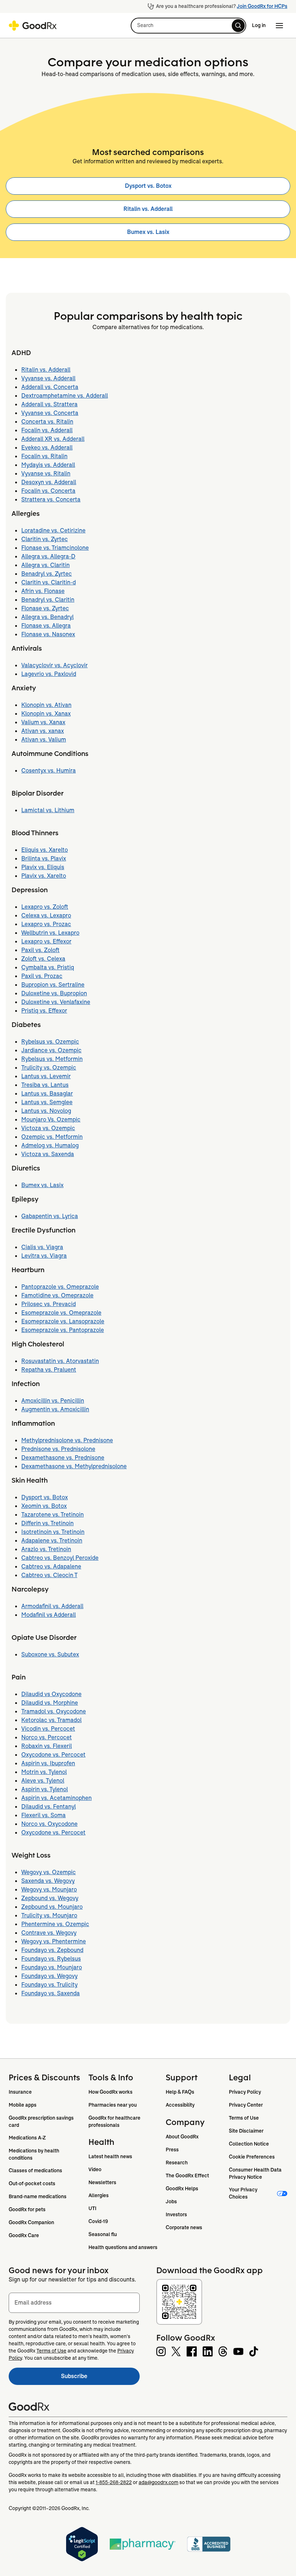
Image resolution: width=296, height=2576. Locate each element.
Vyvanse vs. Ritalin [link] (46, 473)
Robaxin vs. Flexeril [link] (47, 1746)
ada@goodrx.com (158, 2482)
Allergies (99, 2195)
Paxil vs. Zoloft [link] (40, 950)
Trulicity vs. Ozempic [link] (49, 1068)
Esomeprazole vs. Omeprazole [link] (61, 1313)
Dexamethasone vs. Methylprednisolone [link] (74, 1466)
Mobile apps (23, 2105)
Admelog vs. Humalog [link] (50, 1145)
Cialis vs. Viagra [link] (42, 1247)
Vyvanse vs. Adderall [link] (48, 378)
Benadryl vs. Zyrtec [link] (47, 574)
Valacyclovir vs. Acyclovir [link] (55, 665)
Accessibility (180, 2105)
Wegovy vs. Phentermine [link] (54, 1941)
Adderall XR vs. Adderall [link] (53, 439)
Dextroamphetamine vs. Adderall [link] (65, 396)
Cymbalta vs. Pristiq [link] (48, 967)
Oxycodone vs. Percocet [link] (53, 1755)
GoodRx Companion (31, 2222)
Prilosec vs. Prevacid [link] (49, 1304)
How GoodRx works (110, 2092)
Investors (176, 2214)
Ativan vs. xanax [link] (43, 731)
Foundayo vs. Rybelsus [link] (51, 1959)
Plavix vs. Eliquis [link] (43, 867)
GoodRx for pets (27, 2209)
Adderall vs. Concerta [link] (50, 387)
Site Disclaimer (246, 2131)
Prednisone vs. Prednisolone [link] (58, 1449)
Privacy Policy (245, 2092)
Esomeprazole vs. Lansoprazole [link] (63, 1321)
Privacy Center (246, 2105)
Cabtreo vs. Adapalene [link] (51, 1566)
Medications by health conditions (34, 2154)
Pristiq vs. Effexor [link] (44, 1011)
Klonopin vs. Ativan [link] (46, 705)
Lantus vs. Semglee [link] (47, 1102)
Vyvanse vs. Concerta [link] (50, 413)
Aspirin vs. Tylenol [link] (45, 1789)
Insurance (20, 2092)
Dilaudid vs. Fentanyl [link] (49, 1807)
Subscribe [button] (100, 2378)
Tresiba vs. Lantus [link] (45, 1085)
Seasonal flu (103, 2234)
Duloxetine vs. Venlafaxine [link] (56, 1002)
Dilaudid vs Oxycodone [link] (51, 1694)
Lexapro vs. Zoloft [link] (45, 907)
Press (172, 2150)
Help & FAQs (180, 2092)
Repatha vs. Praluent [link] (49, 1370)
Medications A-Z (27, 2138)
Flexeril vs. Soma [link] (43, 1815)
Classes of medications (35, 2170)
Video (95, 2169)
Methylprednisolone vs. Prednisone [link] (67, 1440)
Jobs (171, 2201)
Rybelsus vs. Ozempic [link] (50, 1042)
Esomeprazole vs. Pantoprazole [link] (63, 1330)
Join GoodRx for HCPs (262, 6)
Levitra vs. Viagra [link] (44, 1256)
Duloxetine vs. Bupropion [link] (54, 993)
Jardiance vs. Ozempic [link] (51, 1050)
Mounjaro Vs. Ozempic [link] (51, 1119)
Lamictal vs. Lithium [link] (48, 810)
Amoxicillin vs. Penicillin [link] (53, 1401)
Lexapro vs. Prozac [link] (46, 924)
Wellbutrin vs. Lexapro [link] (50, 933)
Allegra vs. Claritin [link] (45, 565)
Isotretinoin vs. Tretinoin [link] (53, 1532)
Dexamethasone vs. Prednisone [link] (63, 1458)
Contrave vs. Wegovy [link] (49, 1933)
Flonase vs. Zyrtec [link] (45, 608)
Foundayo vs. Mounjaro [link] (52, 1967)
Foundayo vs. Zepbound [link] (52, 1950)
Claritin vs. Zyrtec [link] (45, 539)
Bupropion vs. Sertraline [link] (53, 985)
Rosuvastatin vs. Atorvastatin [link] (60, 1361)
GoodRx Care (24, 2235)
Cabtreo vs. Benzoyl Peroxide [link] (60, 1558)
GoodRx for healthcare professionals (115, 2121)
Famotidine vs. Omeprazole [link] (57, 1295)
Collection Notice (249, 2144)
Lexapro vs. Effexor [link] (46, 941)
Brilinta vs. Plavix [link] (44, 858)
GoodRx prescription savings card (42, 2121)
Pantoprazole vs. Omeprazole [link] (60, 1287)
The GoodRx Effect (187, 2176)
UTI (92, 2208)
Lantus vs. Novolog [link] (46, 1111)
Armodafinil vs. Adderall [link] (52, 1606)
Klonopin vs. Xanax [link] (46, 714)
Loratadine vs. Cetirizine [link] (53, 530)
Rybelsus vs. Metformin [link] (52, 1059)
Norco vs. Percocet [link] (47, 1737)
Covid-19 (98, 2221)
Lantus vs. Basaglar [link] (47, 1094)
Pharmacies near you (113, 2105)
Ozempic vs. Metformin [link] (52, 1137)
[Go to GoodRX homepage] (33, 26)
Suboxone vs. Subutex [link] (50, 1654)
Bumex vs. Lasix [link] (148, 232)
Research (177, 2163)
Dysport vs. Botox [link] (148, 186)
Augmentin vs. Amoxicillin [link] (55, 1409)
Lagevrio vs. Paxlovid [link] (49, 674)
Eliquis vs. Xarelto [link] (45, 850)
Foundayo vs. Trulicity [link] (49, 1985)
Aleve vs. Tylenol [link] (43, 1781)
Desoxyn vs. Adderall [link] (49, 482)
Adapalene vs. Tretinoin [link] (52, 1541)
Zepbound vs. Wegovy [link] (50, 1898)
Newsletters (102, 2182)
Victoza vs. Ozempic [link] (48, 1128)
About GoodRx (182, 2137)
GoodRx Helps (182, 2188)
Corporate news (184, 2227)
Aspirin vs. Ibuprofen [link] (48, 1763)
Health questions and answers (123, 2247)
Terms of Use (244, 2118)
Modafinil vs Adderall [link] (49, 1615)
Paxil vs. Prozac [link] (42, 976)
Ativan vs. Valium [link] (44, 740)
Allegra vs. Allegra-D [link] (48, 556)
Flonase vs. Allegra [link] (46, 626)
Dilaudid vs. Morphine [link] (50, 1703)
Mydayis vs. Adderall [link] (48, 465)
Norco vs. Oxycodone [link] (49, 1824)
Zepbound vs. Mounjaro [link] (52, 1907)
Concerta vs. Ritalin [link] (47, 422)
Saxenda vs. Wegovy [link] (48, 1881)
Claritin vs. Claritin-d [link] (49, 582)
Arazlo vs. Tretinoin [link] (46, 1549)
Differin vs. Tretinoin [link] (47, 1523)
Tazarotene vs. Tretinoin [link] (53, 1515)
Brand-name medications (38, 2196)
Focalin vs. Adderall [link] (47, 430)
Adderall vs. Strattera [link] (49, 404)
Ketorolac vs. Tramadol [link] (51, 1720)
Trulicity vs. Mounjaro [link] (49, 1915)
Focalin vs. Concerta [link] (48, 491)
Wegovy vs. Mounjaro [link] (49, 1889)
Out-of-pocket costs (32, 2183)
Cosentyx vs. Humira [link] (49, 771)
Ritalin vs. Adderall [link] (148, 209)
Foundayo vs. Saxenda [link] (51, 1993)
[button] (188, 26)
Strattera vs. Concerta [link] (51, 499)
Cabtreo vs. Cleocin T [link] (49, 1575)
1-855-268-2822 (114, 2482)
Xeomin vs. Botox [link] (44, 1506)
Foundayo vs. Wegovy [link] (49, 1976)
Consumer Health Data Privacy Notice (256, 2173)
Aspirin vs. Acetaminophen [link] (56, 1798)
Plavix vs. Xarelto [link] (44, 876)
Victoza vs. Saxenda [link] (48, 1154)
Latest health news (110, 2156)
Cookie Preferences (252, 2157)
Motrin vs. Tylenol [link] (44, 1772)
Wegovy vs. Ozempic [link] (49, 1872)
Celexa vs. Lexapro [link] (46, 915)
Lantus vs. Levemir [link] (46, 1076)
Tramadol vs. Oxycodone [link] (54, 1711)
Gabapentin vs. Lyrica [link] (50, 1216)
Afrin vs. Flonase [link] (43, 591)
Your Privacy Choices (244, 2193)
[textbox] (74, 2303)
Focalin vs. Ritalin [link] (44, 456)
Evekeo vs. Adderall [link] (47, 448)
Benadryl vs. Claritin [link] (48, 600)
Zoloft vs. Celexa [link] (43, 959)
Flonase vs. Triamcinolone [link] (55, 548)
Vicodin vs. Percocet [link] (48, 1729)
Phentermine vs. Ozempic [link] (55, 1924)
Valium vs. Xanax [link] (43, 722)
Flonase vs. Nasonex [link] (48, 634)
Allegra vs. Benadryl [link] (47, 617)
